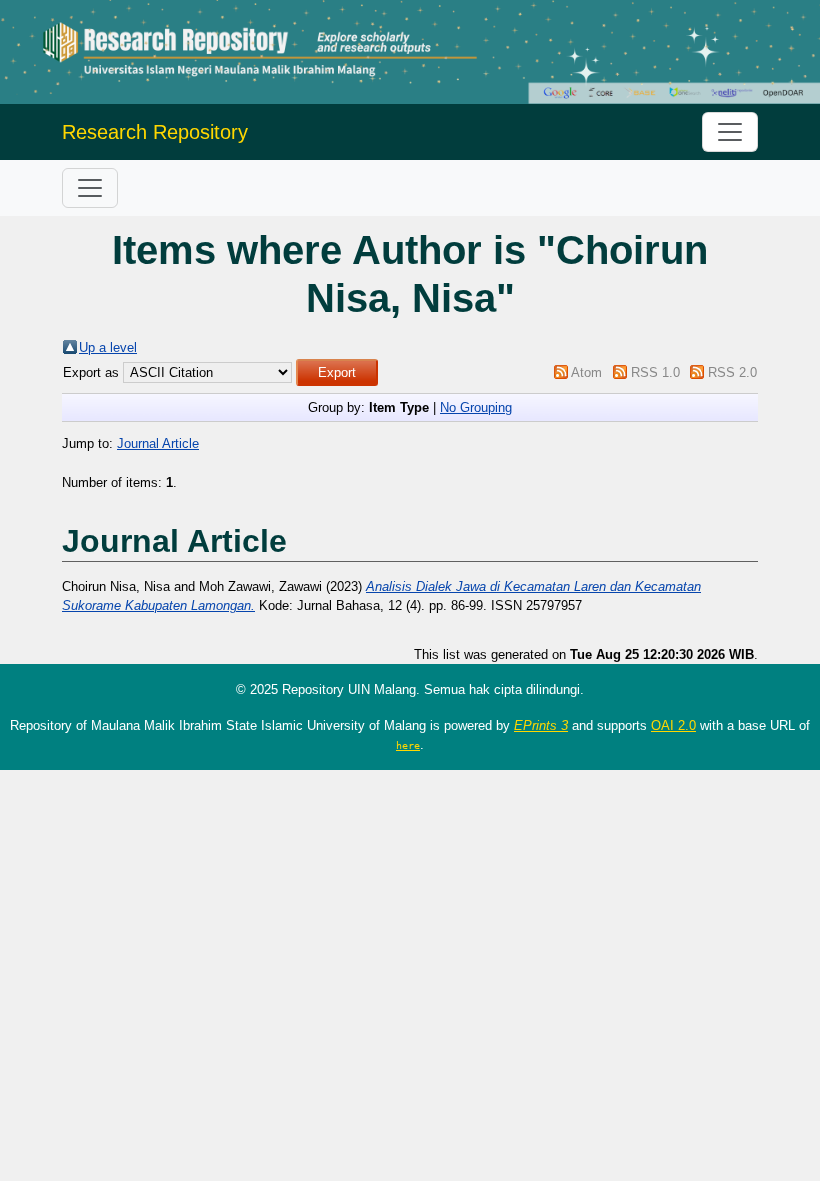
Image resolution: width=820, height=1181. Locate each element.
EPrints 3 (541, 725)
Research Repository (155, 132)
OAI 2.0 (673, 725)
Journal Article (158, 443)
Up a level (108, 347)
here (408, 745)
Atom (586, 372)
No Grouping (476, 407)
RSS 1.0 (655, 372)
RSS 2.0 (732, 372)
